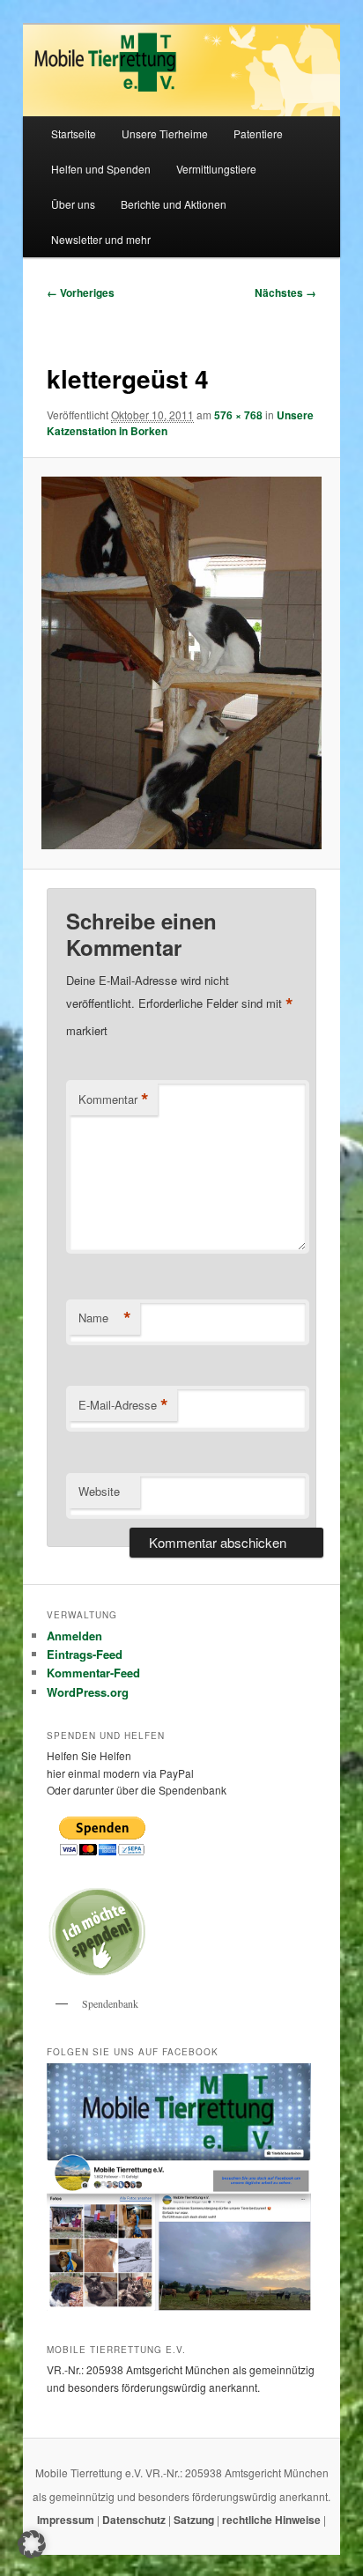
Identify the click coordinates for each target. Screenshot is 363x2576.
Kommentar (114, 1099)
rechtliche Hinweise (273, 2520)
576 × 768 (238, 415)
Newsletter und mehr (101, 239)
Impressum (67, 2520)
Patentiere (258, 133)
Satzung (194, 2520)
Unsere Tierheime (165, 133)
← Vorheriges (81, 292)
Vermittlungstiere (216, 169)
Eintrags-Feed (85, 1654)
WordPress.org (88, 1692)
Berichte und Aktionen (174, 204)
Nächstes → (285, 292)
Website (99, 1491)
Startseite (74, 133)
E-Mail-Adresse (123, 1405)
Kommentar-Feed (93, 1673)
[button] (32, 2544)
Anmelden (74, 1636)
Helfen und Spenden (101, 169)
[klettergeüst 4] (181, 663)
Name (105, 1318)
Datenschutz (135, 2520)
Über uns (73, 204)
